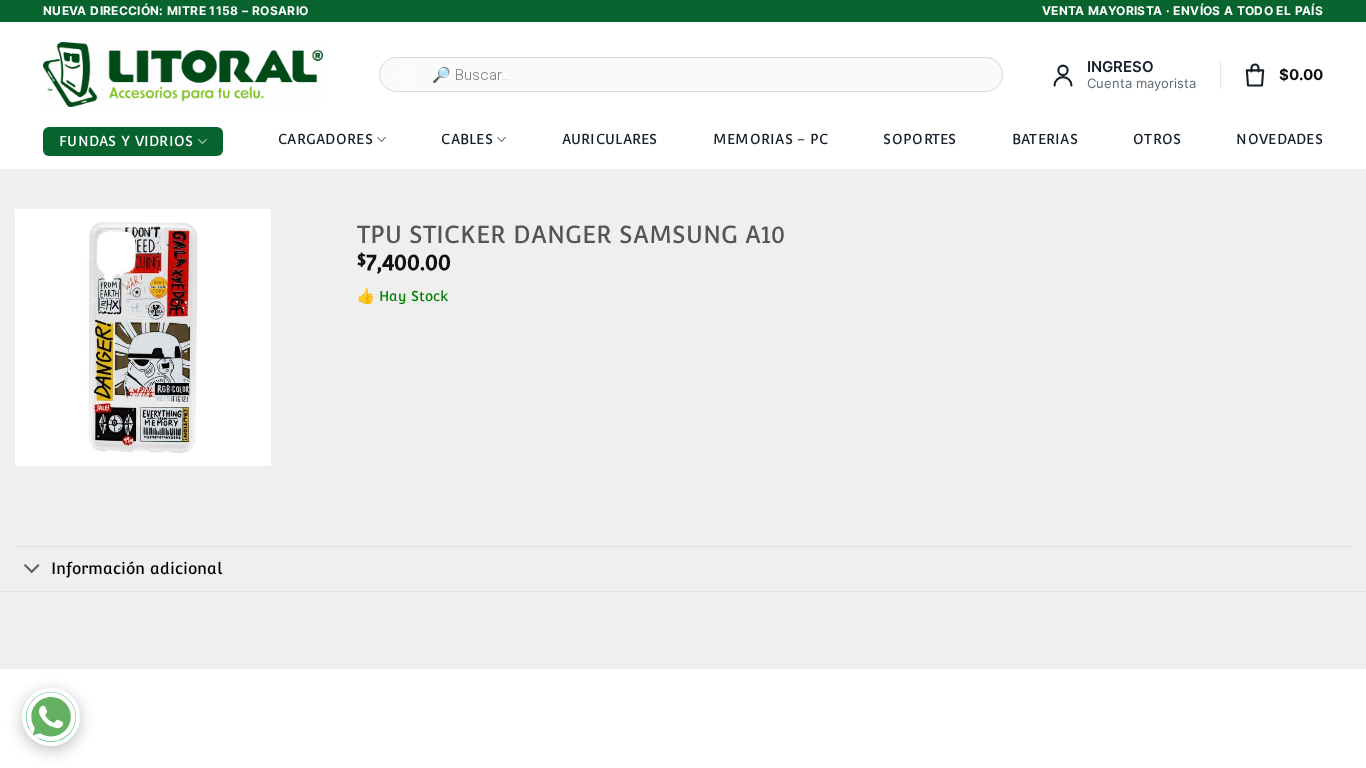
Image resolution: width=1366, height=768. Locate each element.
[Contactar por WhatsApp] (51, 717)
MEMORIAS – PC (771, 139)
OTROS (1157, 139)
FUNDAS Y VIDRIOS (126, 141)
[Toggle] (32, 570)
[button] (38, 443)
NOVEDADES (1279, 139)
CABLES (467, 139)
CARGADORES (325, 139)
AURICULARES (610, 139)
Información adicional (136, 568)
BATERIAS (1045, 139)
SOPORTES (919, 139)
